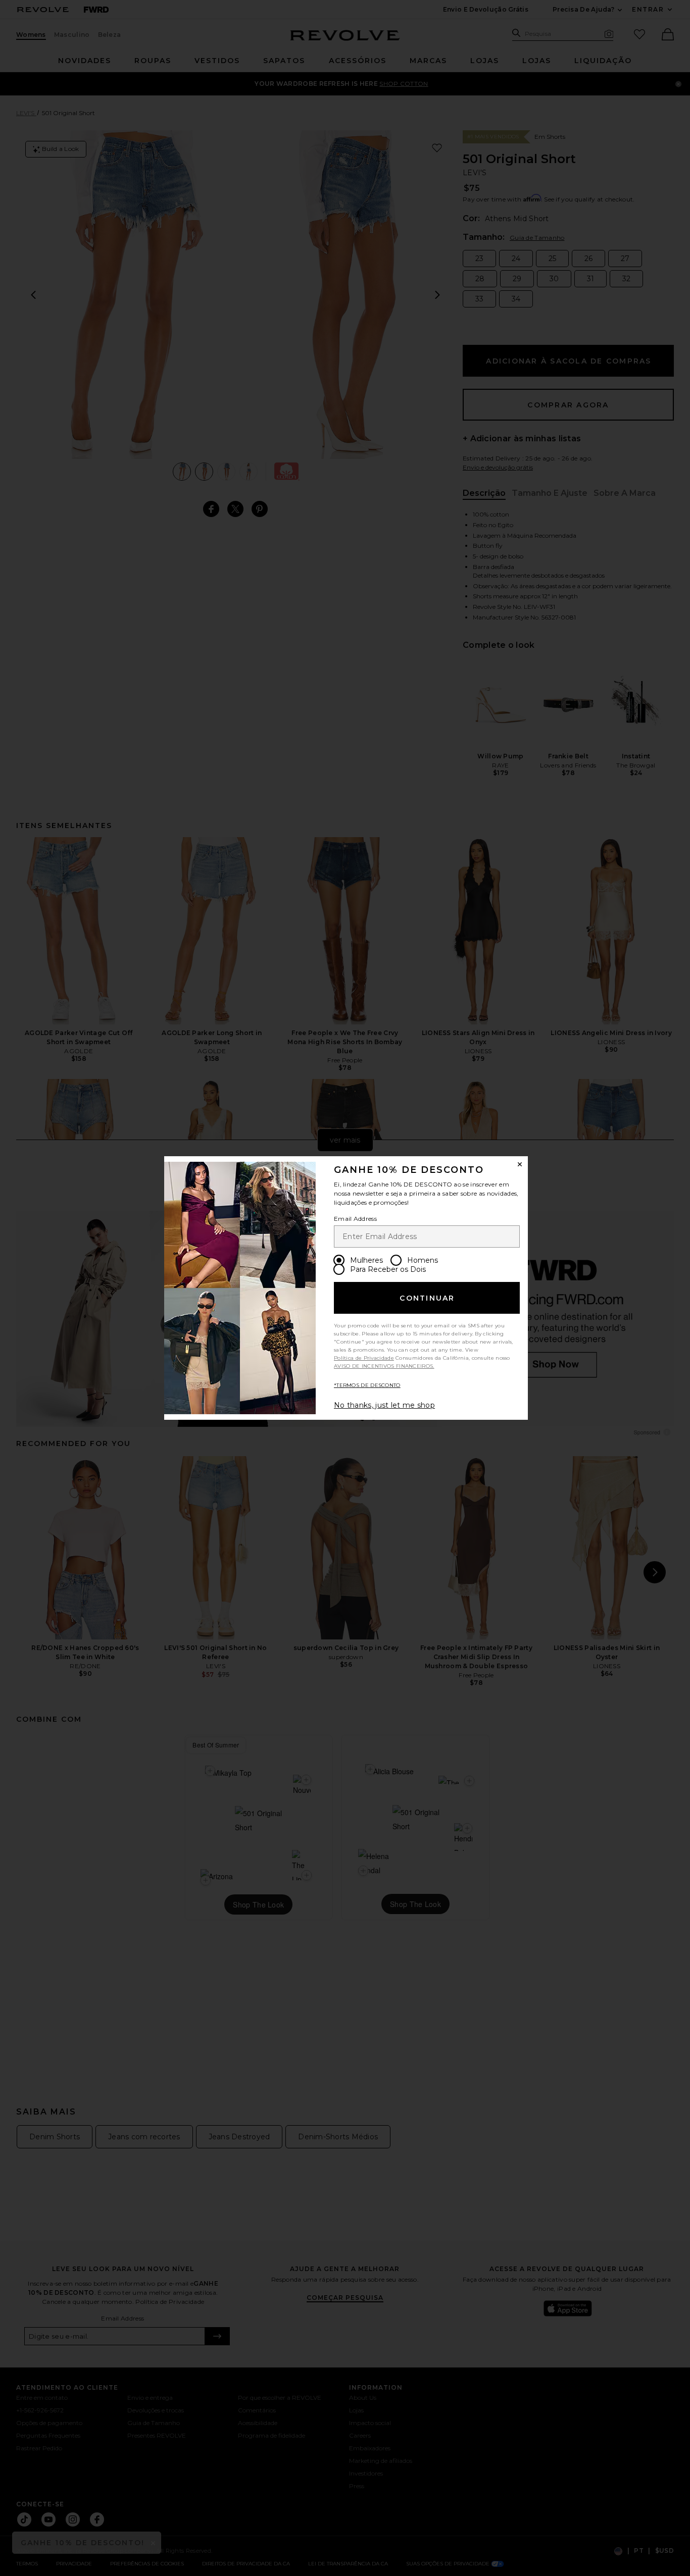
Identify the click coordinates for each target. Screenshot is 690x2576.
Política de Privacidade (364, 1358)
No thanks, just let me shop (384, 1405)
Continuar (427, 1298)
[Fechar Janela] (520, 1164)
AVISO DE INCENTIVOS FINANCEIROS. (384, 1366)
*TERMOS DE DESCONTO (367, 1385)
